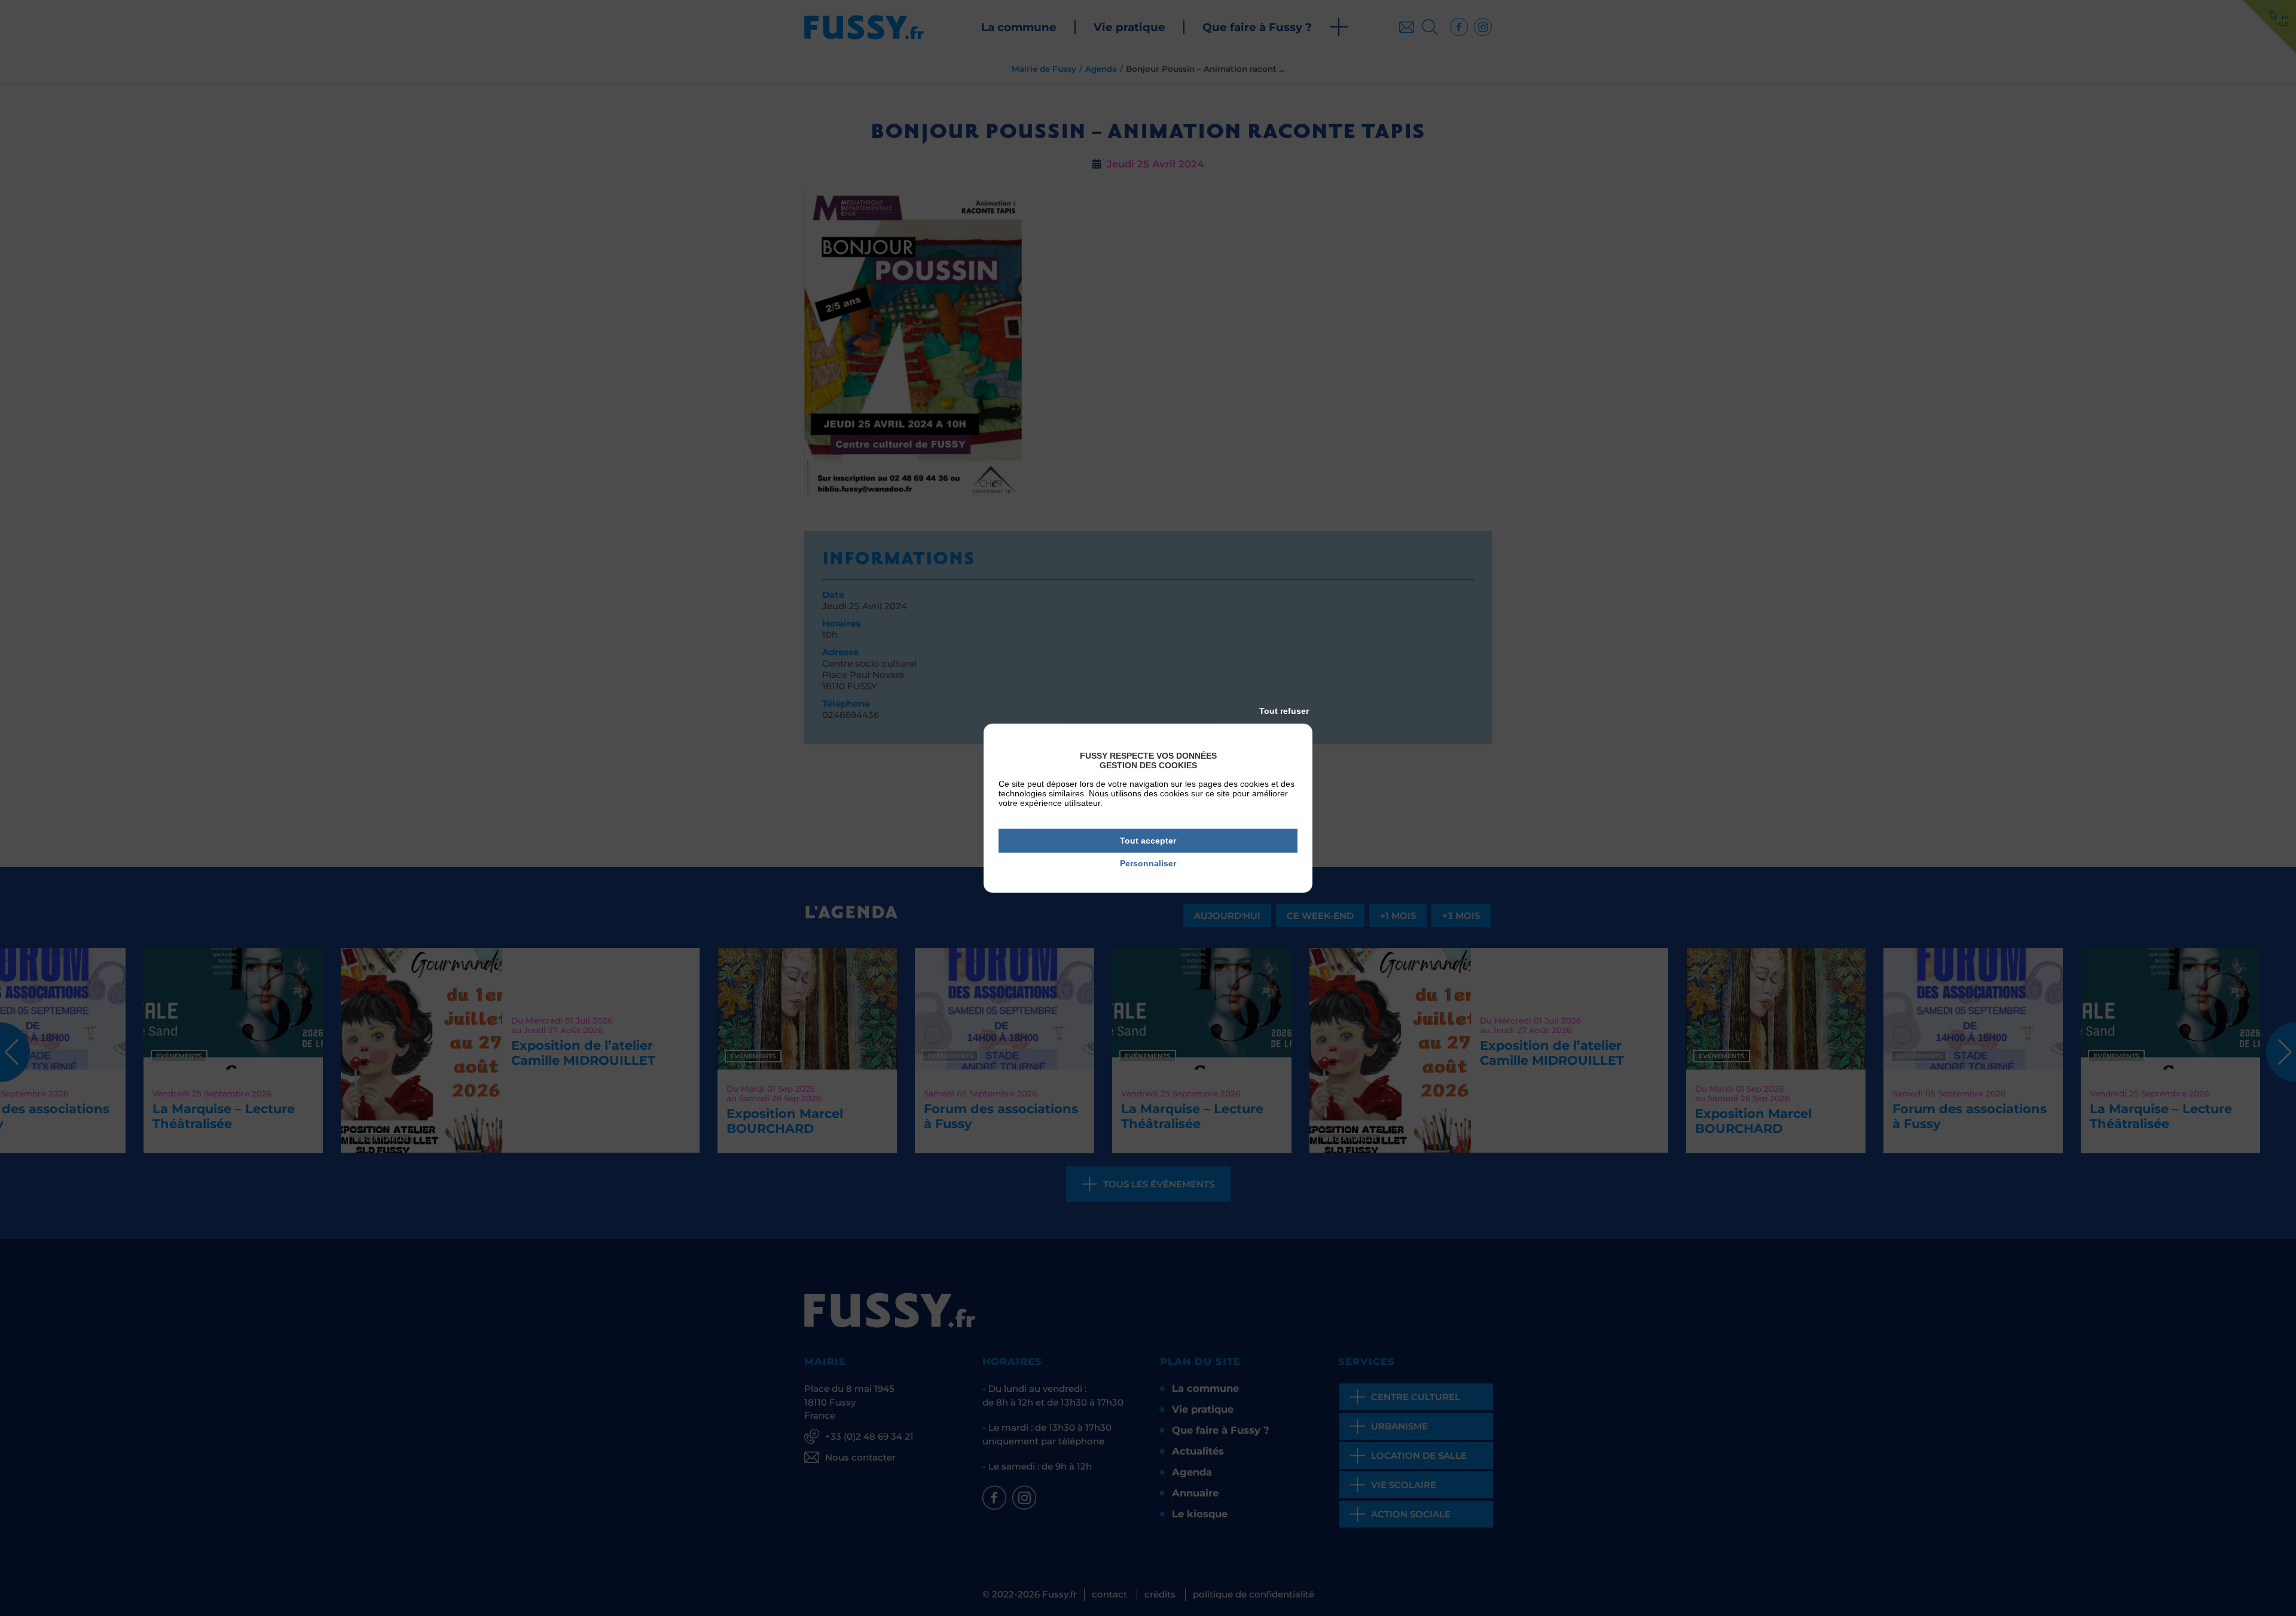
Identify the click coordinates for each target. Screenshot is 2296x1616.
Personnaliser (1148, 864)
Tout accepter (1148, 841)
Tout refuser (1284, 711)
